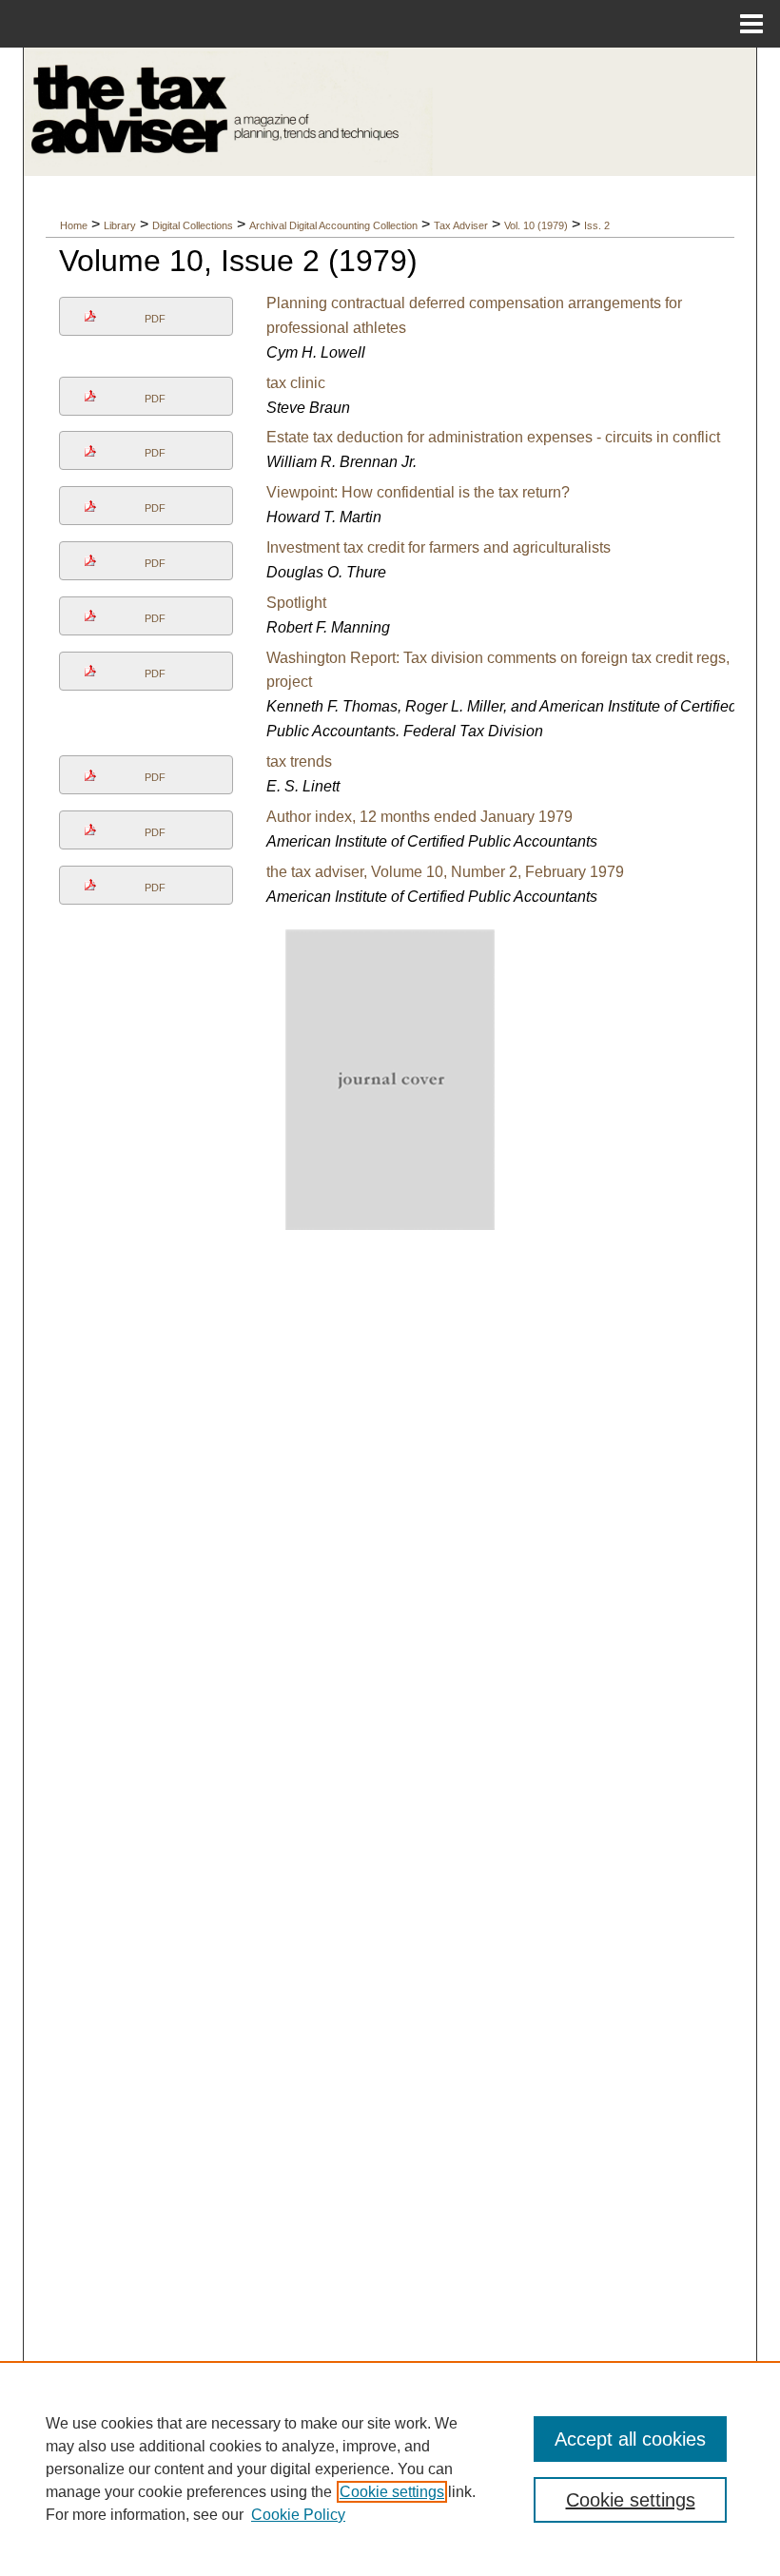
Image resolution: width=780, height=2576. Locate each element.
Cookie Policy (298, 2515)
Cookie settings (392, 2492)
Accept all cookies (630, 2439)
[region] (390, 2469)
